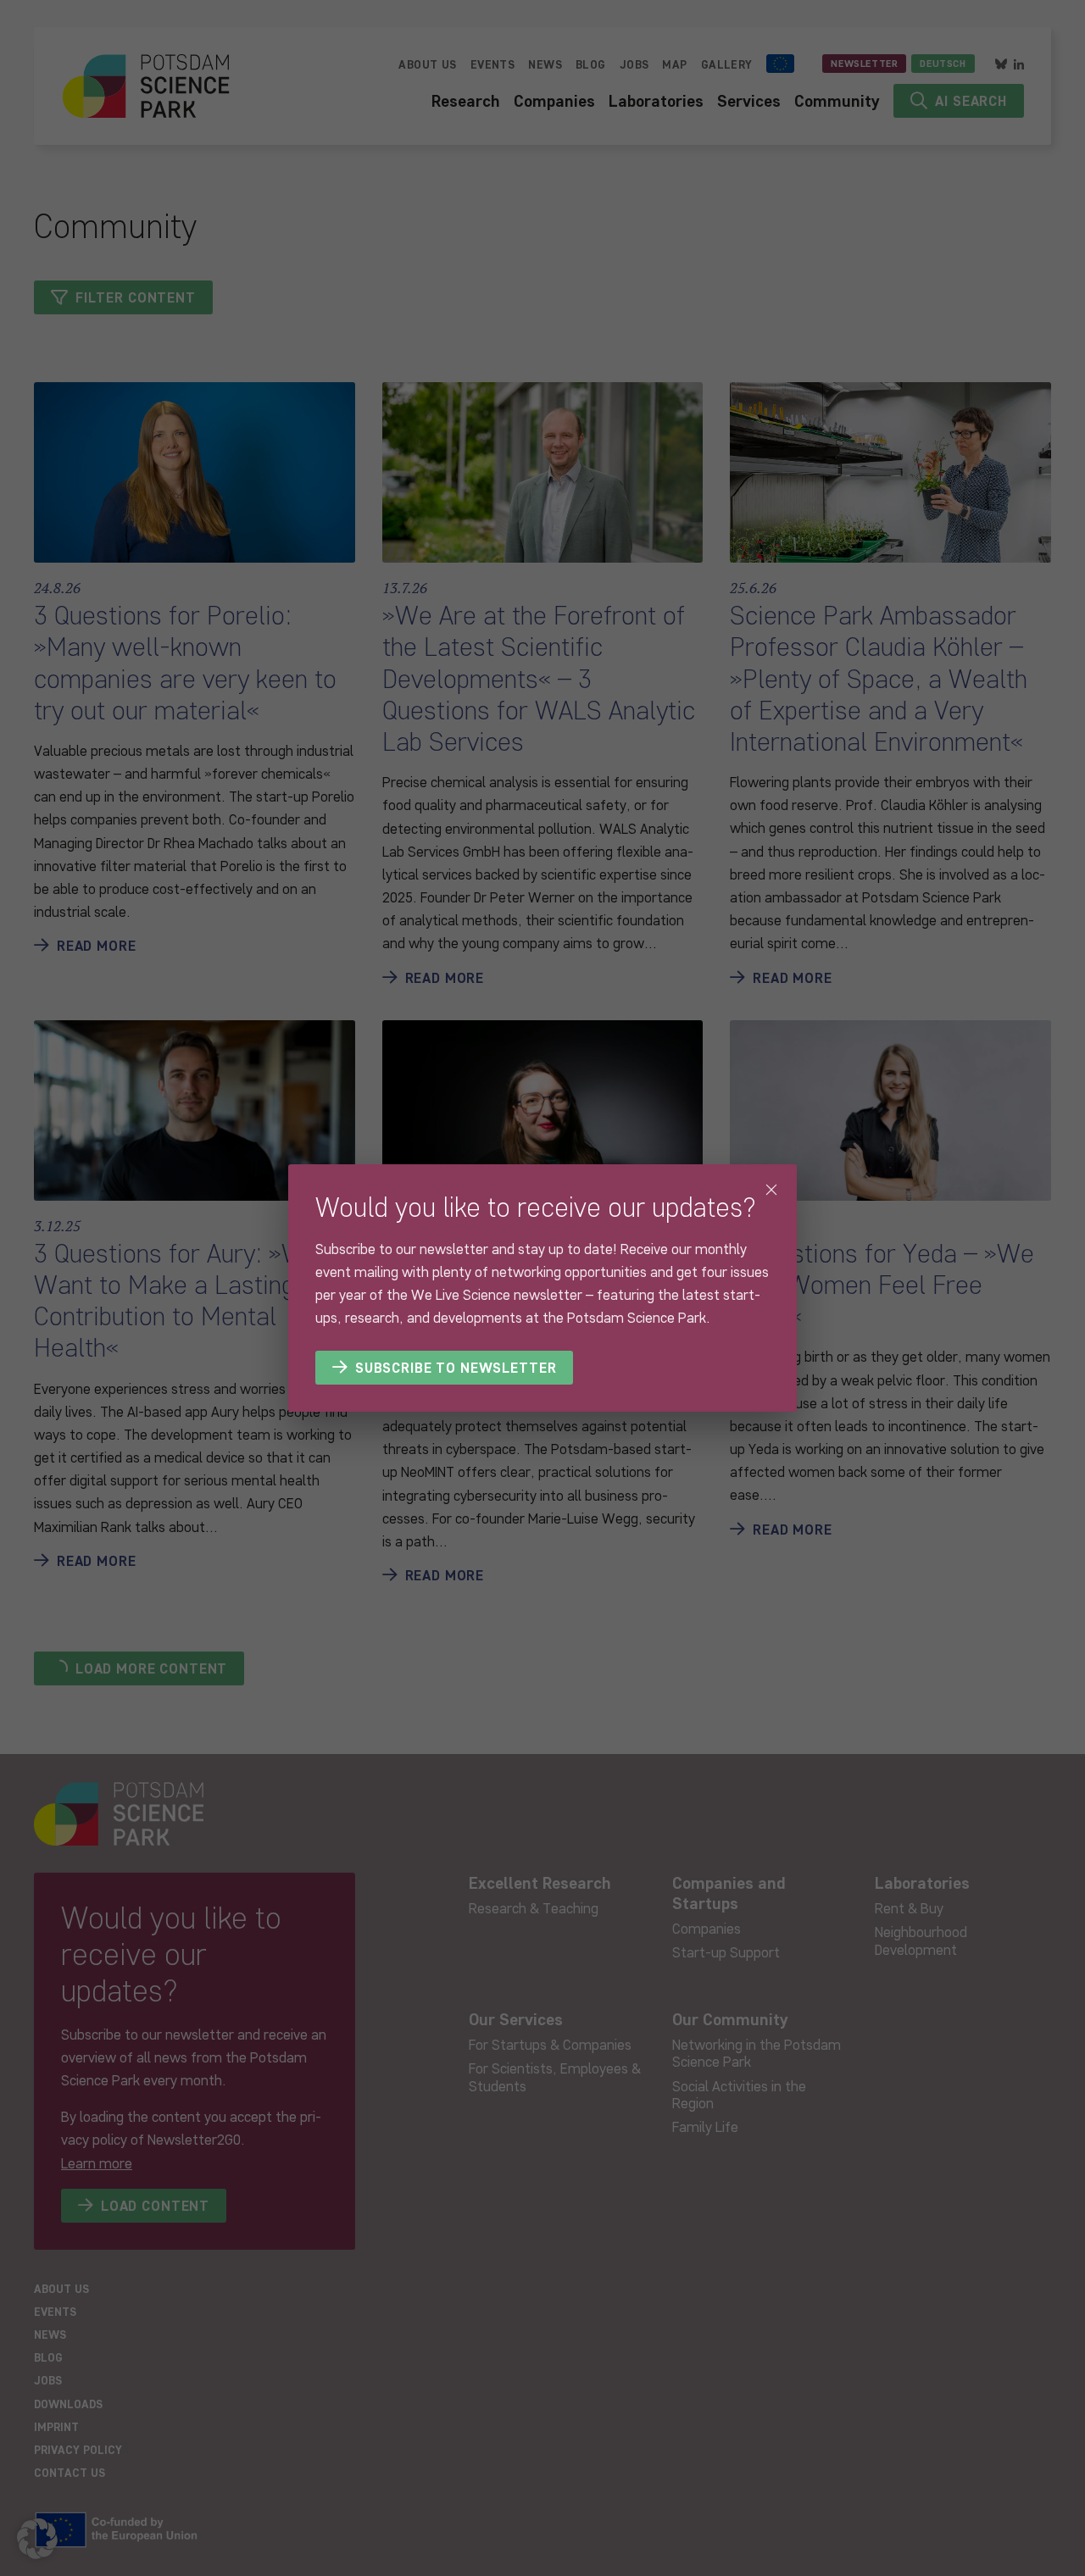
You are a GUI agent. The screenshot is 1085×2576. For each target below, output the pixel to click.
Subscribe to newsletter (456, 1368)
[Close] (771, 1190)
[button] (37, 2539)
